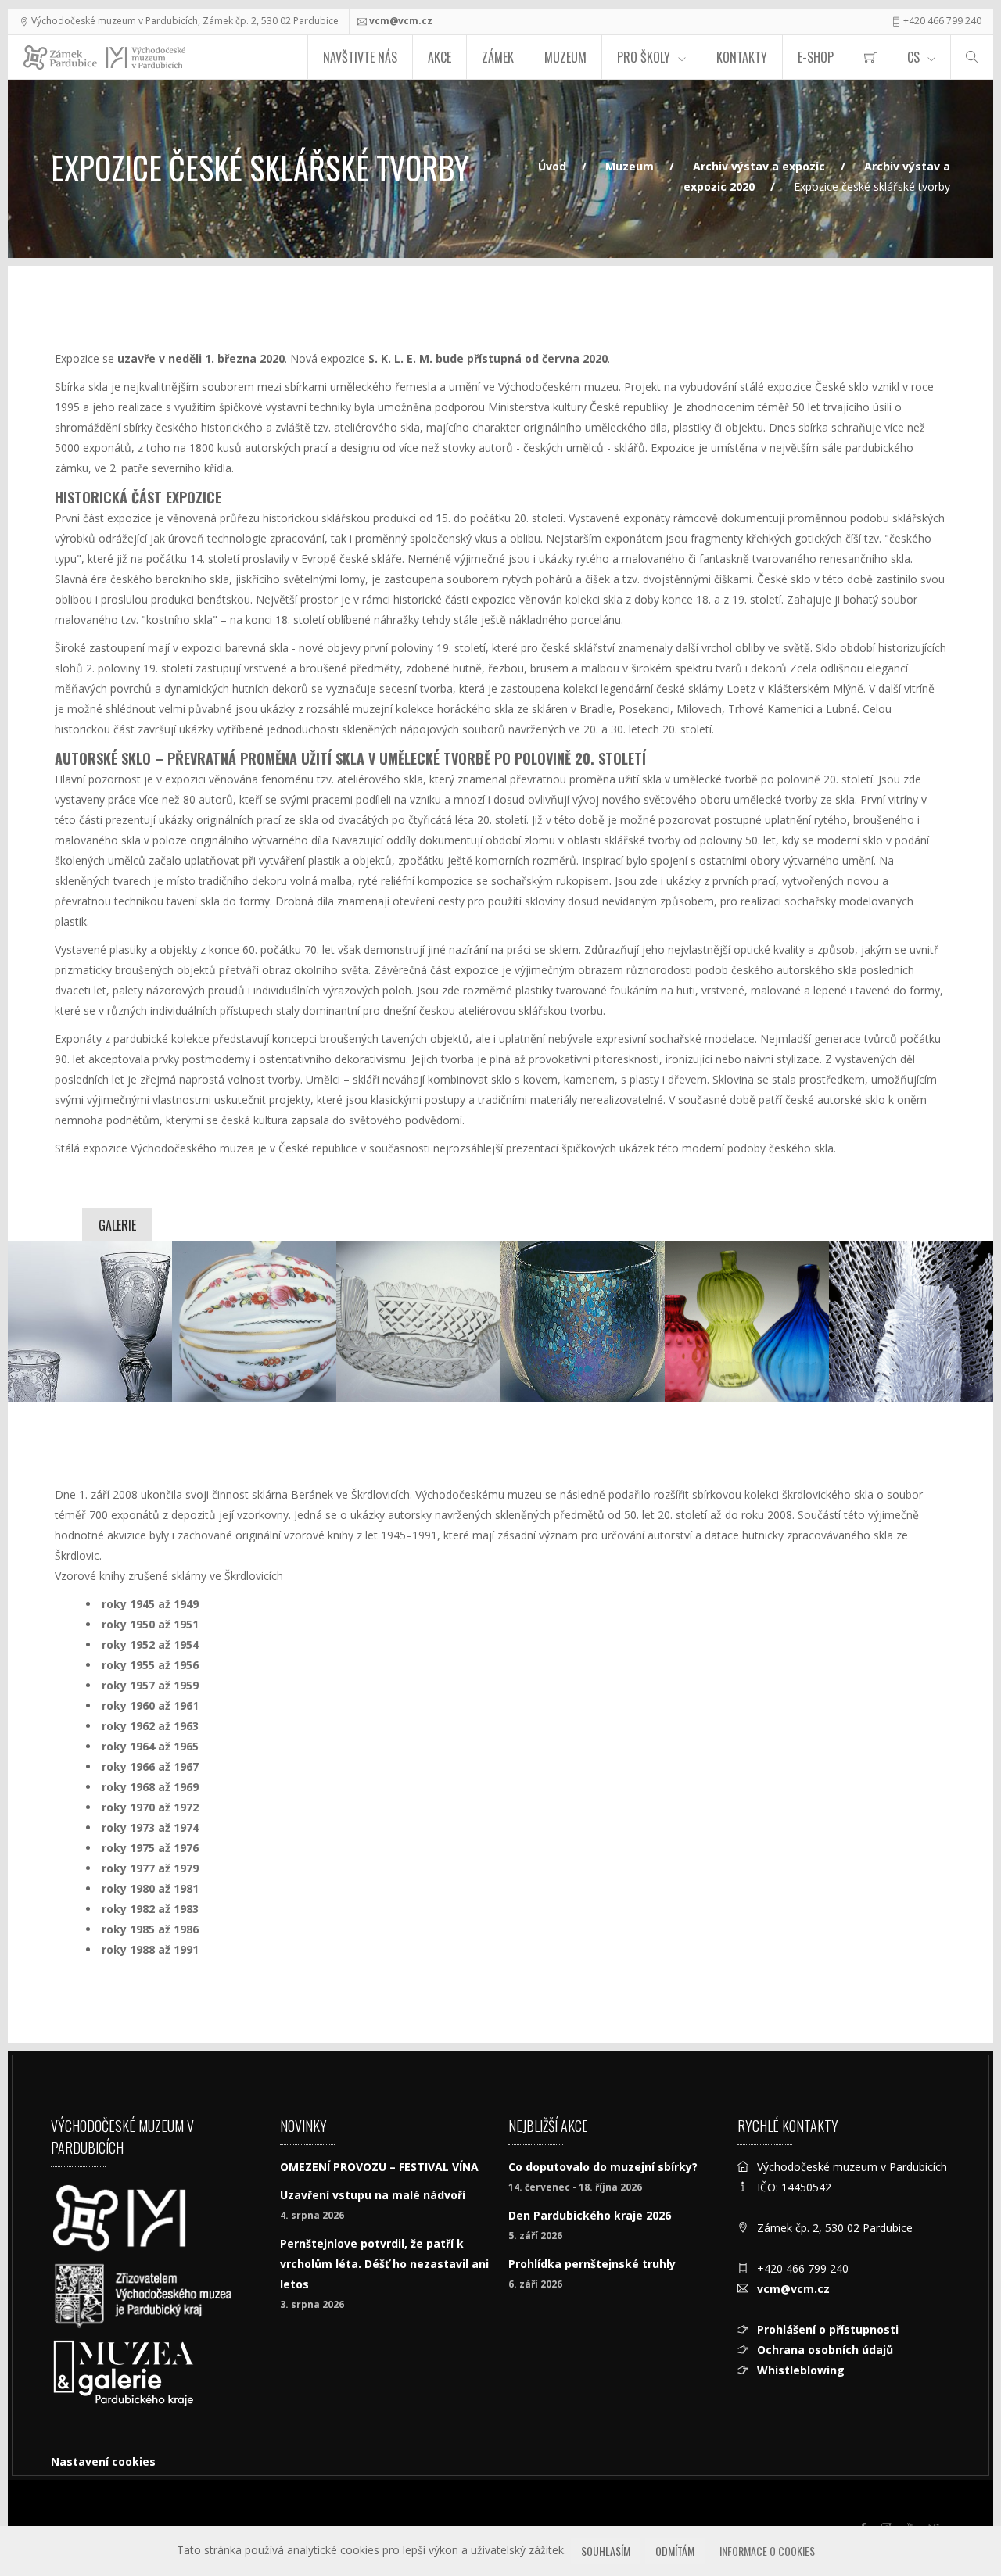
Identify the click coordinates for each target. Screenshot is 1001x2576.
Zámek (498, 57)
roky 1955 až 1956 (150, 1665)
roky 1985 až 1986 (150, 1929)
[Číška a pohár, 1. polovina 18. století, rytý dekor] (90, 1322)
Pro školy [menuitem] (644, 57)
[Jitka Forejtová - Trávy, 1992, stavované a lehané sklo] (911, 1322)
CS (913, 57)
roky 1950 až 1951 (150, 1624)
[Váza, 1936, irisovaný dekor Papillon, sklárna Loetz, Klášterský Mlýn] (583, 1322)
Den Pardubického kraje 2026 (590, 2215)
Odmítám (675, 2551)
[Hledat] (972, 57)
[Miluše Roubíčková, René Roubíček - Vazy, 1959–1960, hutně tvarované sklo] (747, 1322)
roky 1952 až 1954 (150, 1644)
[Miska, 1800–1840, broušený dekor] (418, 1322)
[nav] (957, 2517)
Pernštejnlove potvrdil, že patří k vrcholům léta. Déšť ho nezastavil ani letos (384, 2264)
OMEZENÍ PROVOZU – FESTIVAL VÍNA (379, 2167)
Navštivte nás (360, 57)
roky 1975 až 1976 (150, 1848)
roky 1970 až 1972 (150, 1807)
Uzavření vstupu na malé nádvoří (373, 2195)
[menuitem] (870, 57)
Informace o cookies (767, 2551)
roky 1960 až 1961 (150, 1705)
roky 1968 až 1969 (150, 1787)
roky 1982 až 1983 (150, 1909)
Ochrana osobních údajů (825, 2350)
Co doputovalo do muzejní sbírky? (603, 2167)
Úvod (552, 166)
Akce (440, 57)
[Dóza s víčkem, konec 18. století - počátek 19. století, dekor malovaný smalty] (254, 1322)
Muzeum (565, 57)
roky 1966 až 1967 (150, 1766)
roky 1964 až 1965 (150, 1746)
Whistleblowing (801, 2370)
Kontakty (742, 57)
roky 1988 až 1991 (150, 1949)
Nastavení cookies (103, 2461)
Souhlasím (606, 2551)
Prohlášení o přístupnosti (828, 2329)
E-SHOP (816, 57)
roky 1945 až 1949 (150, 1604)
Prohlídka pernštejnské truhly (592, 2264)
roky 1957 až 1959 (150, 1685)
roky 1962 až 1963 (150, 1726)
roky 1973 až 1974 (150, 1827)
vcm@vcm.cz (401, 21)
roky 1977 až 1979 (150, 1868)
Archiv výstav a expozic (759, 166)
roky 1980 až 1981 (150, 1888)
